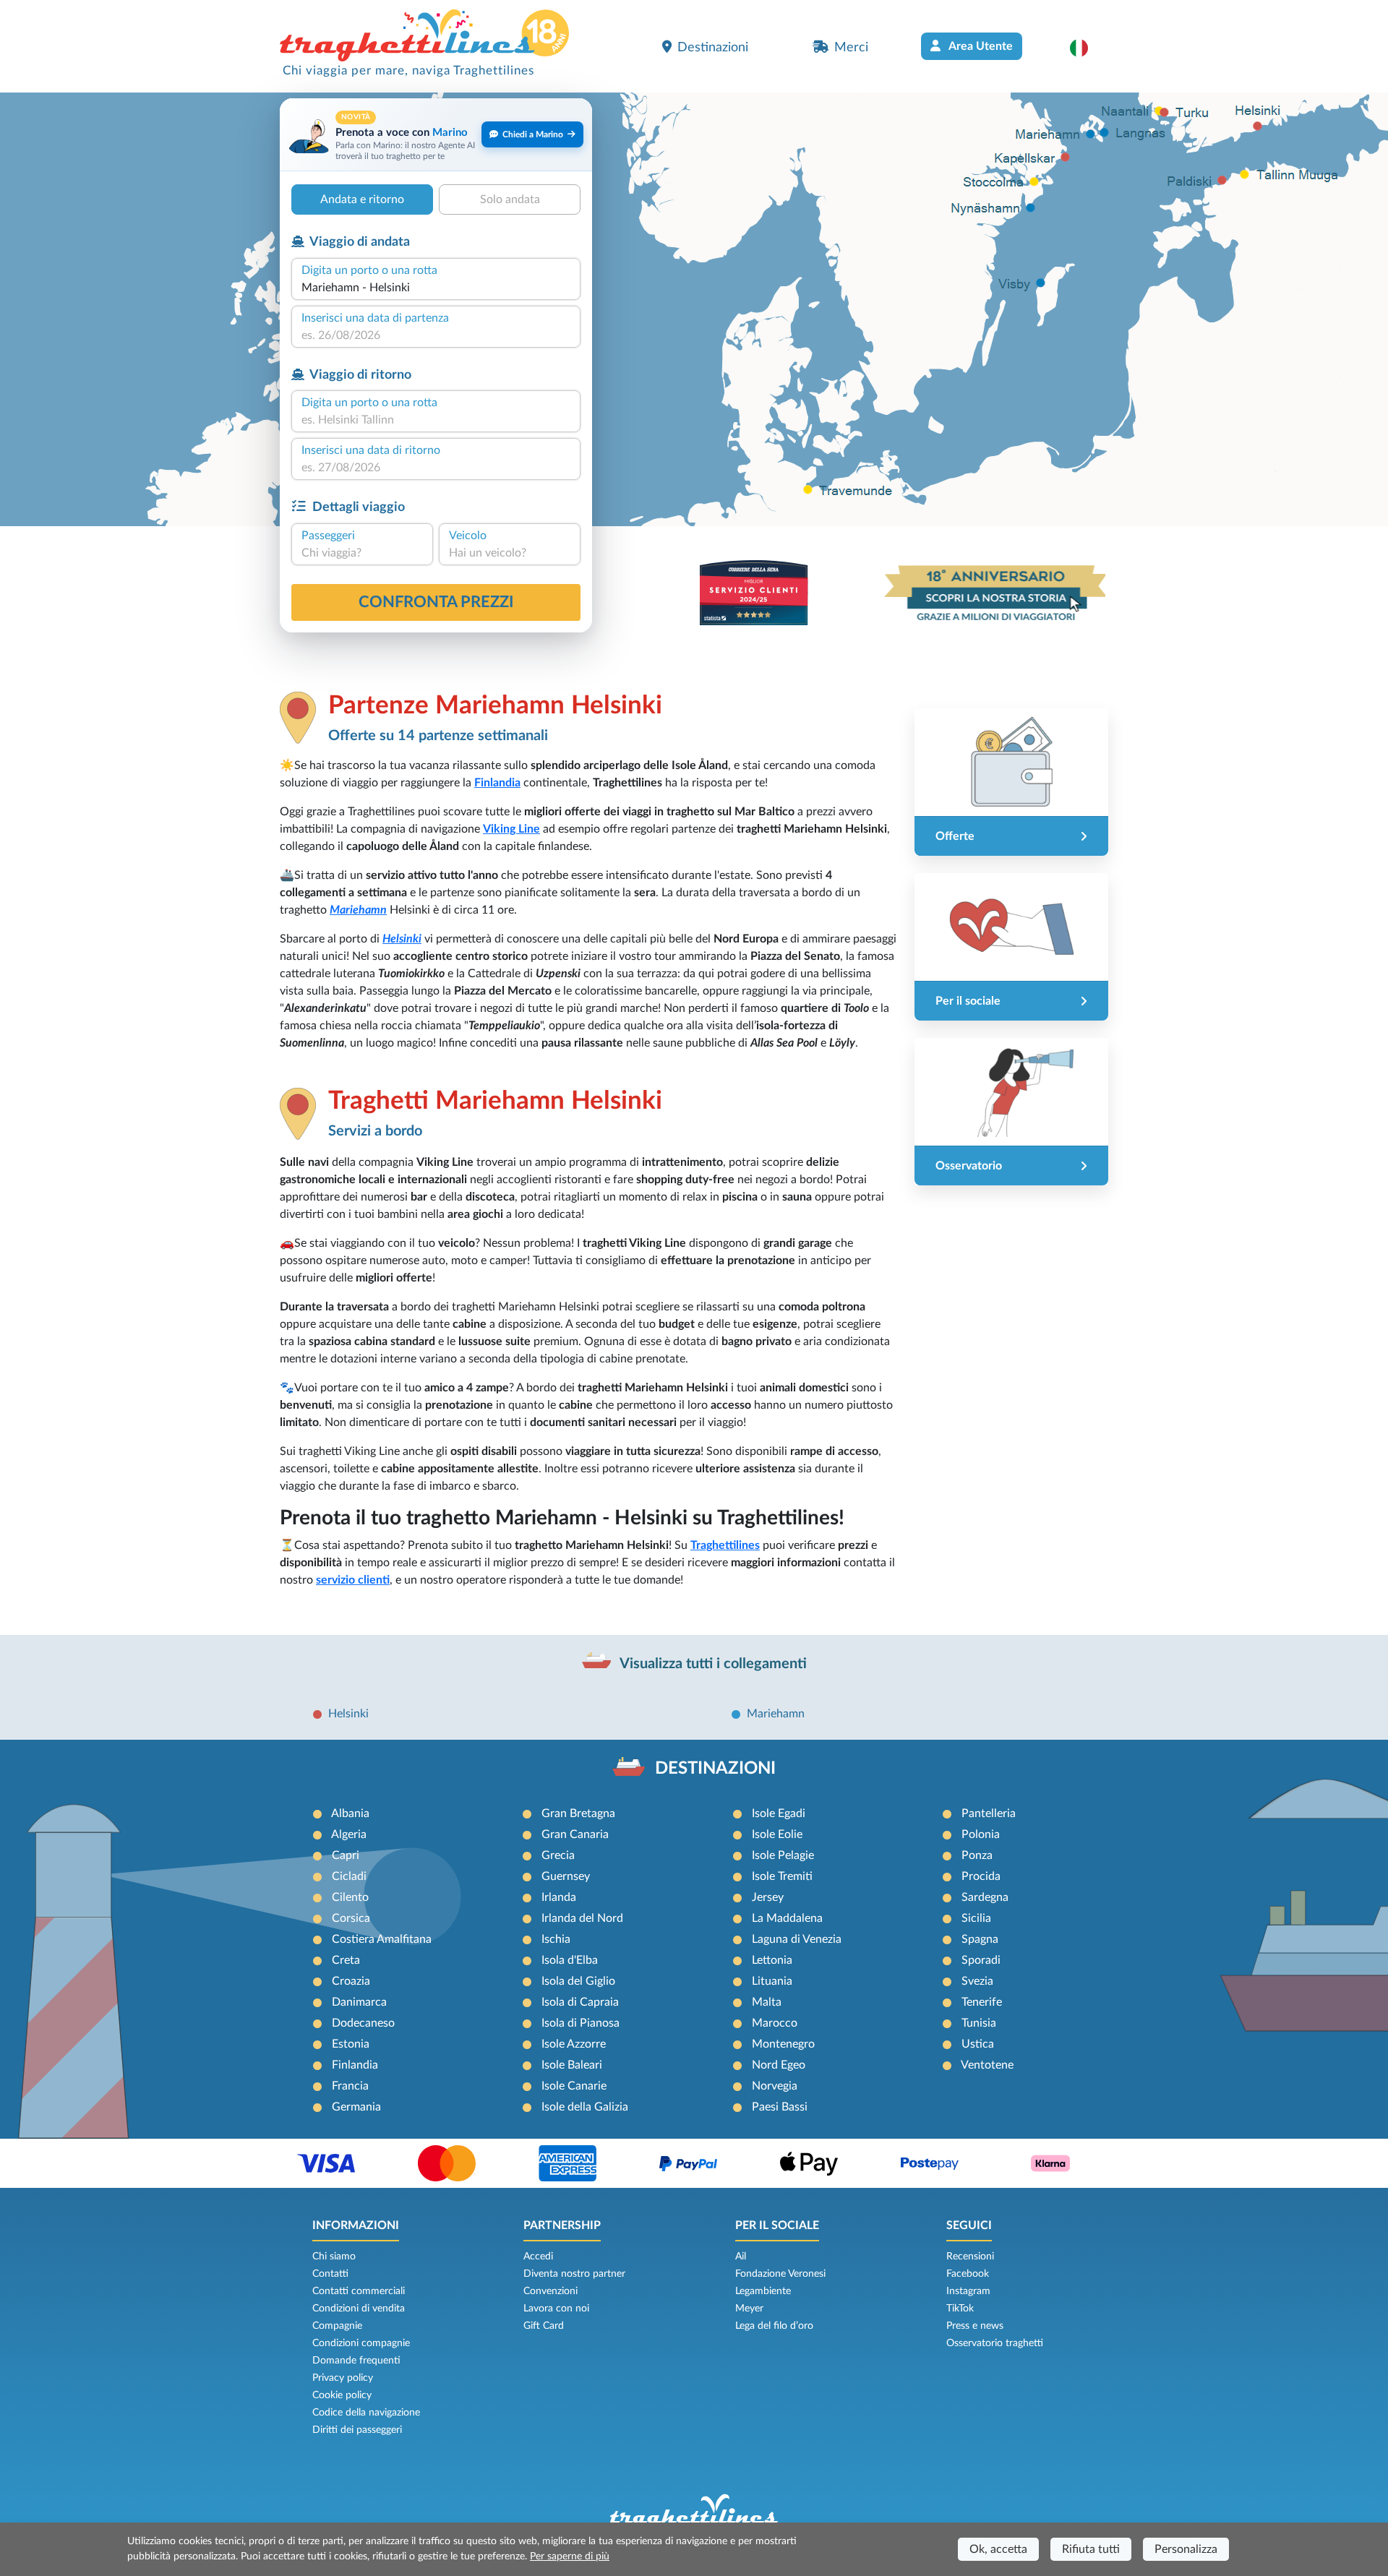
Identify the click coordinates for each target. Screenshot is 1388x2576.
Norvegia (775, 2086)
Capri (346, 1855)
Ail (741, 2257)
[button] (1086, 48)
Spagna (980, 1939)
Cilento (350, 1897)
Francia (350, 2086)
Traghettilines (725, 1545)
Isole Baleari (572, 2065)
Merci (851, 47)
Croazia (351, 1981)
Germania (356, 2107)
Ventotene (987, 2065)
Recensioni (970, 2257)
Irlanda (559, 1897)
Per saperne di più (570, 2556)
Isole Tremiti (782, 1876)
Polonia (981, 1834)
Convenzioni (551, 2291)
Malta (767, 2002)
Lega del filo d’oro (774, 2326)
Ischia (556, 1939)
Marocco (775, 2023)
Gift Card (544, 2326)
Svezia (977, 1981)
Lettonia (772, 1960)
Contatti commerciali (359, 2291)
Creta (346, 1960)
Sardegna (985, 1897)
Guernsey (566, 1876)
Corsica (351, 1918)
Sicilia (976, 1918)
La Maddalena (787, 1918)
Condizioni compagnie (361, 2343)
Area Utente (980, 46)
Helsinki (402, 939)
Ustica (978, 2044)
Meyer (749, 2309)
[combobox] (436, 288)
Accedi (538, 2257)
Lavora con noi (556, 2309)
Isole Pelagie (783, 1855)
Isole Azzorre (574, 2044)
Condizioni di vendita (359, 2309)
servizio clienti (353, 1580)
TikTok (960, 2309)
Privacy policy (343, 2378)
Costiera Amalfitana (382, 1939)
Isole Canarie (574, 2086)
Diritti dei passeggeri (357, 2430)
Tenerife (982, 2002)
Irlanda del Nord (582, 1918)
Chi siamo (334, 2257)
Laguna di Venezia (797, 1939)
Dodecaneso (363, 2023)
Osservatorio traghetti (995, 2343)
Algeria (349, 1834)
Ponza (977, 1855)
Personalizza (1186, 2549)
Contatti (330, 2274)
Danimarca (359, 2002)
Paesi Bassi (780, 2107)
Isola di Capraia (580, 2002)
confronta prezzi (436, 602)
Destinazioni (713, 47)
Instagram (968, 2291)
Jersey (768, 1897)
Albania (350, 1813)
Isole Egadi (779, 1813)
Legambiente (763, 2291)
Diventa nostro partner (574, 2274)
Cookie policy (342, 2395)
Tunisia (979, 2023)
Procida (981, 1876)
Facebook (968, 2274)
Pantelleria (989, 1813)
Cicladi (349, 1876)
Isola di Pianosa (581, 2023)
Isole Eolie (777, 1834)
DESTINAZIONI (715, 1769)
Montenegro (783, 2044)
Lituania (772, 1981)
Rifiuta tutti (1091, 2549)
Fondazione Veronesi (780, 2274)
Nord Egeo (779, 2065)
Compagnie (337, 2326)
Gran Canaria (575, 1834)
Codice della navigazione (366, 2413)
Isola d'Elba (570, 1960)
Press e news (975, 2326)
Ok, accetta (998, 2549)
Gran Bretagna (578, 1813)
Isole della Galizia (585, 2107)
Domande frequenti (356, 2361)
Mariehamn (358, 910)
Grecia (558, 1855)
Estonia (351, 2044)
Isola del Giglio (578, 1981)
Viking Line (511, 829)
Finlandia (497, 783)
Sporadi (981, 1960)
